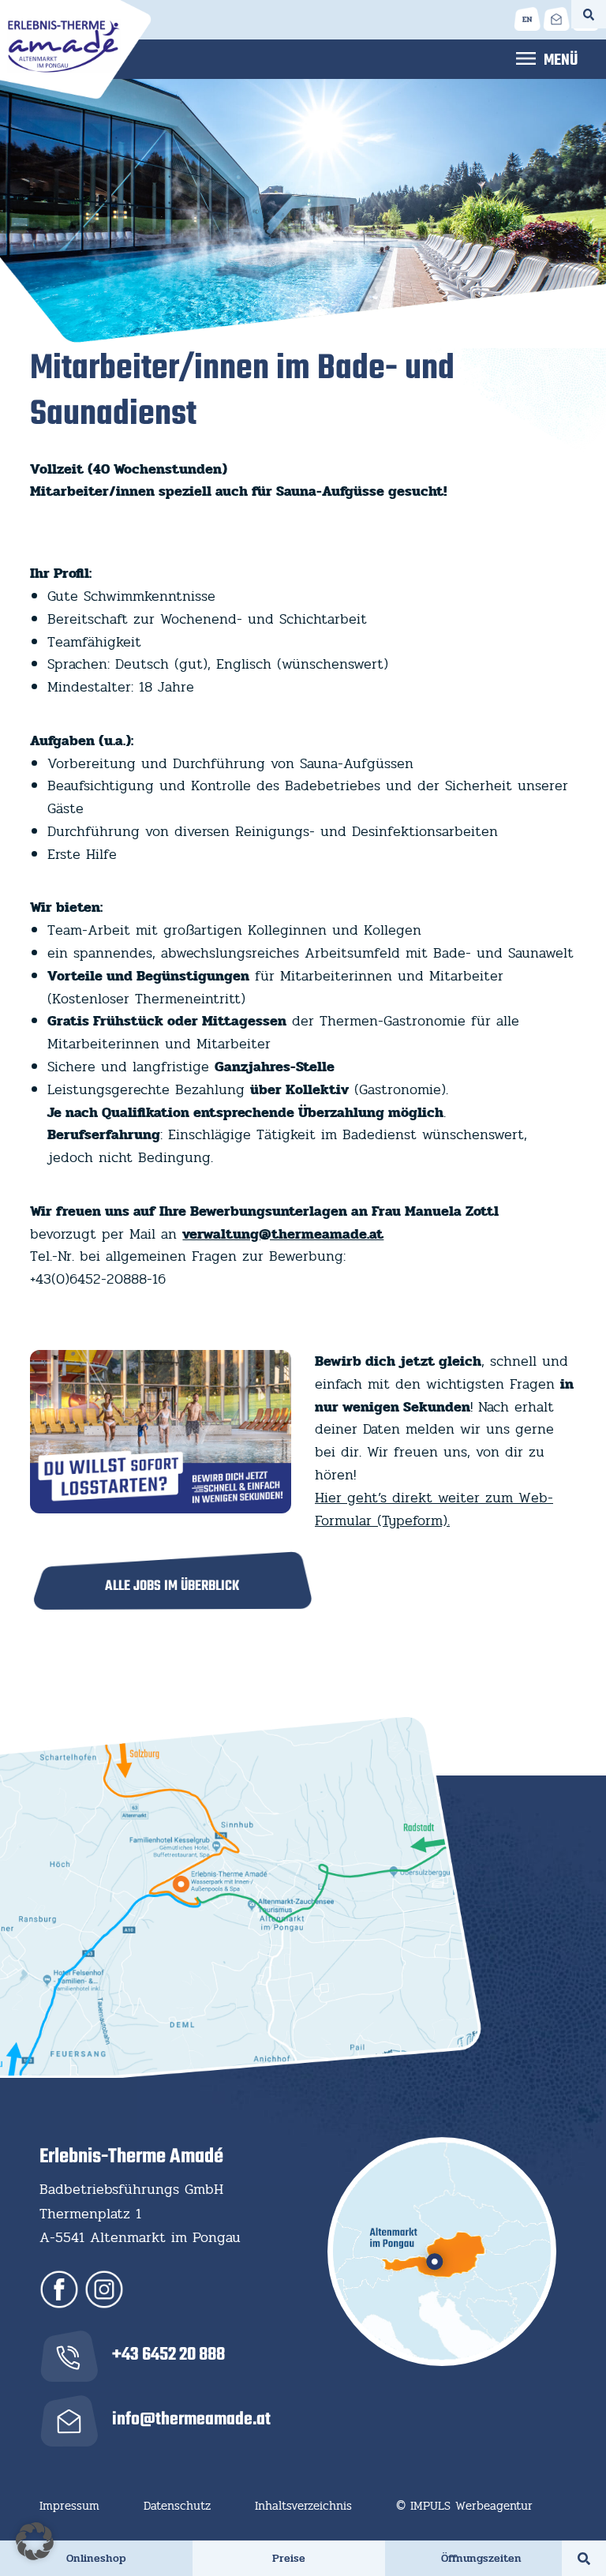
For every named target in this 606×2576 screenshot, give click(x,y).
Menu (547, 58)
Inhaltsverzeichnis (303, 2506)
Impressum (69, 2506)
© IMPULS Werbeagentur (464, 2506)
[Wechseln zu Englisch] (527, 19)
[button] (35, 2541)
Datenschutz (177, 2506)
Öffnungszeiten (481, 2558)
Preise (289, 2558)
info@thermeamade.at (191, 2420)
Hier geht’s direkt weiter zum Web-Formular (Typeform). (434, 1509)
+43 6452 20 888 (168, 2355)
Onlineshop (96, 2558)
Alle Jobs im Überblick (172, 1586)
